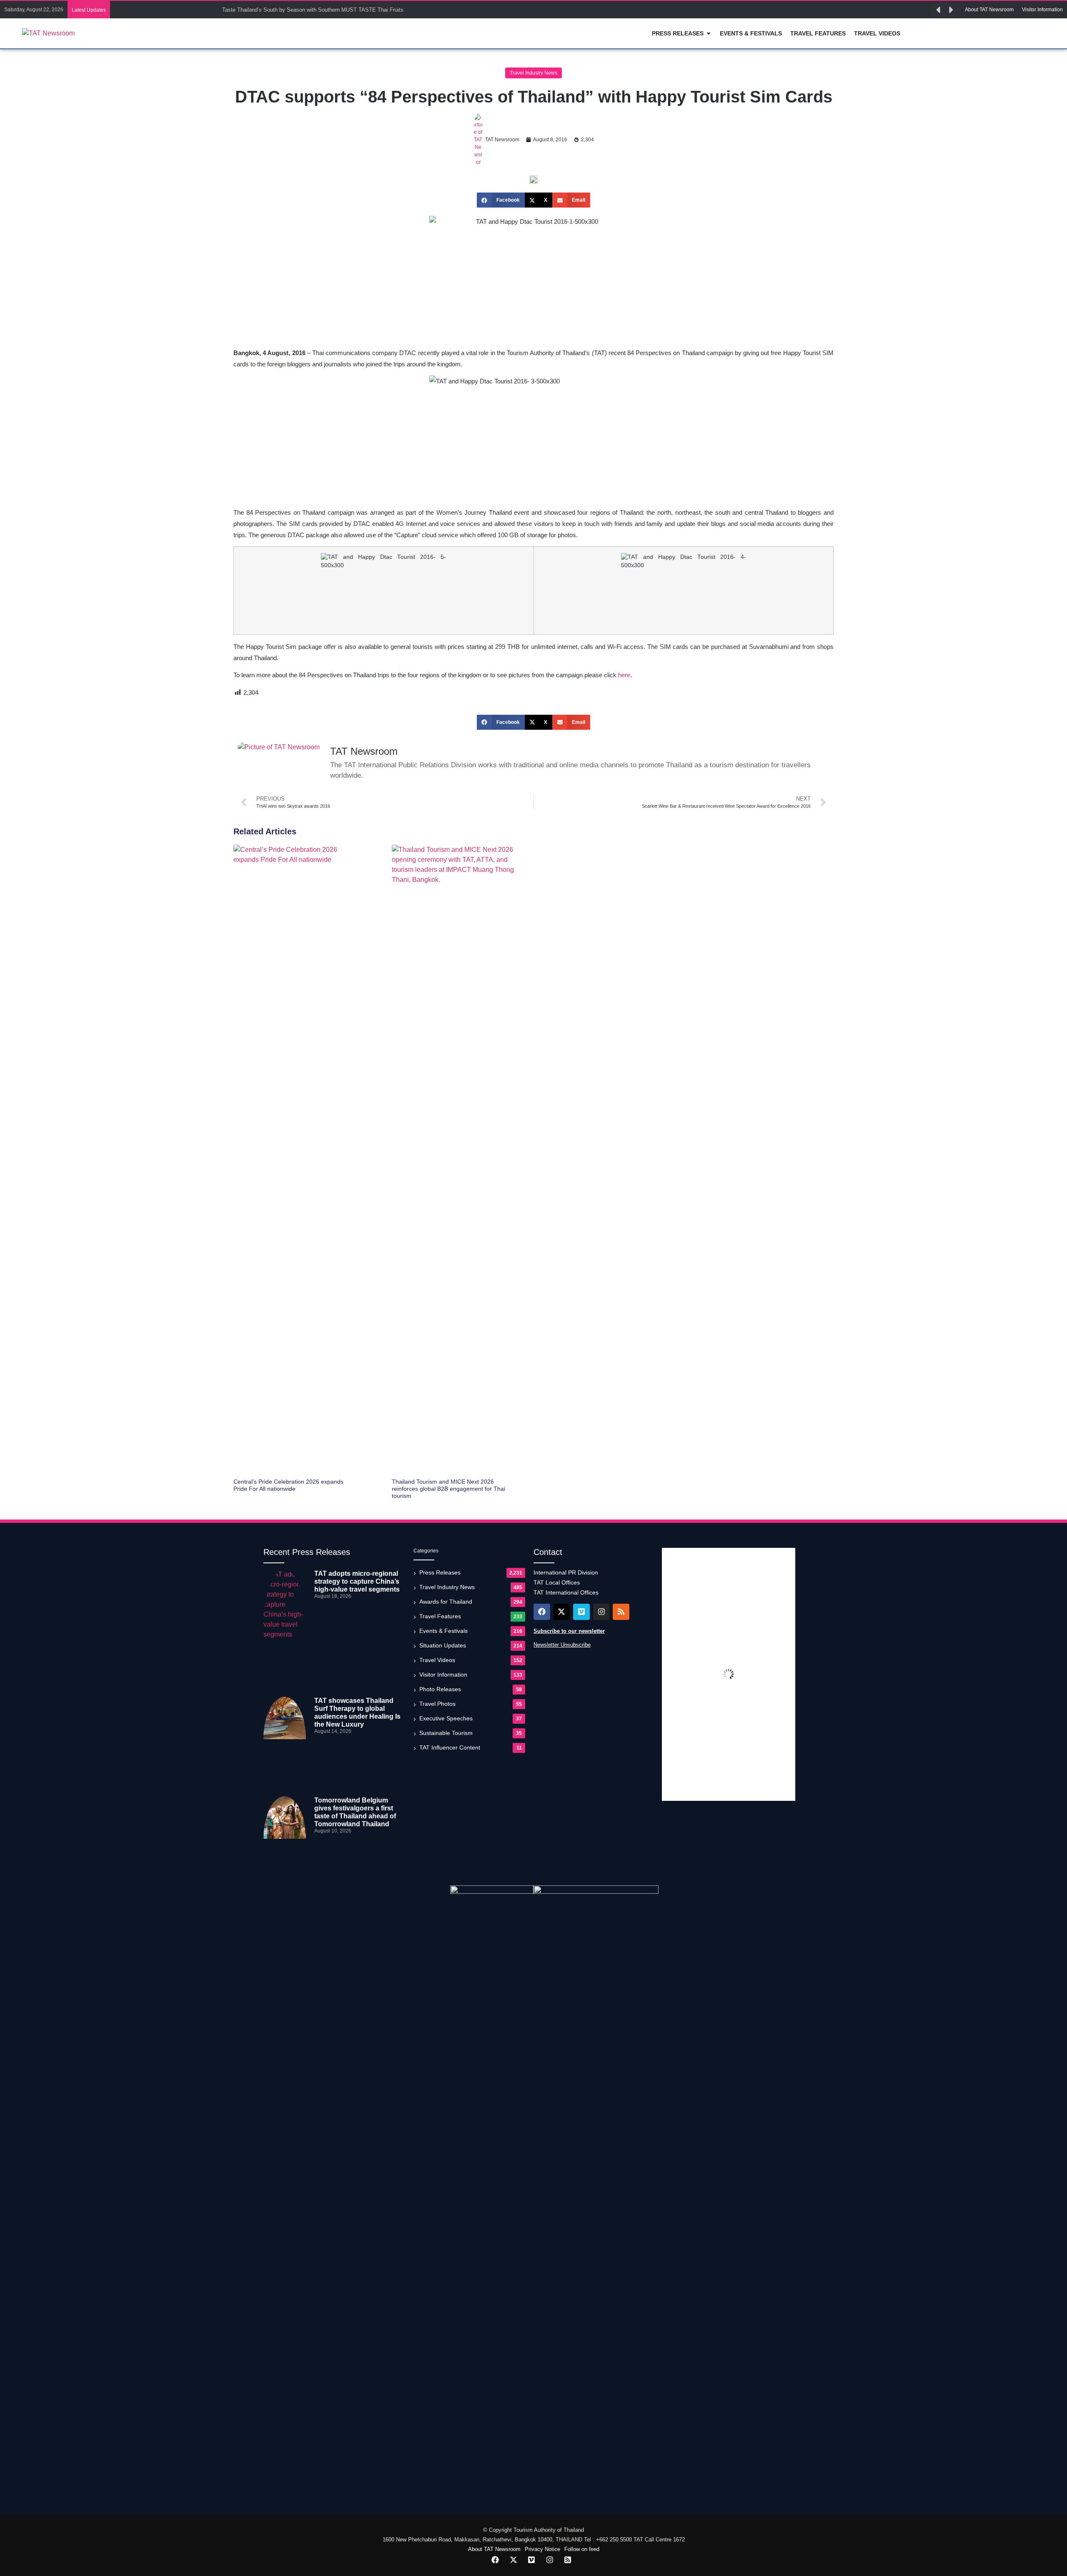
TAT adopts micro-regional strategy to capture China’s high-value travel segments (357, 1581)
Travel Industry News (533, 73)
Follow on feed (582, 2549)
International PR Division (566, 1572)
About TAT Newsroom (494, 2549)
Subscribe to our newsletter (569, 1631)
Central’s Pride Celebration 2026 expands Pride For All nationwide (288, 1485)
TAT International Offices (566, 1592)
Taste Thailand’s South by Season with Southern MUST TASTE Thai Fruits (313, 10)
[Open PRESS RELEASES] (709, 34)
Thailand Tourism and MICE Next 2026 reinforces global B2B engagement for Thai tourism (448, 1489)
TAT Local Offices (557, 1582)
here (624, 675)
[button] (938, 10)
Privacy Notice (542, 2549)
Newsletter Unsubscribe (562, 1645)
